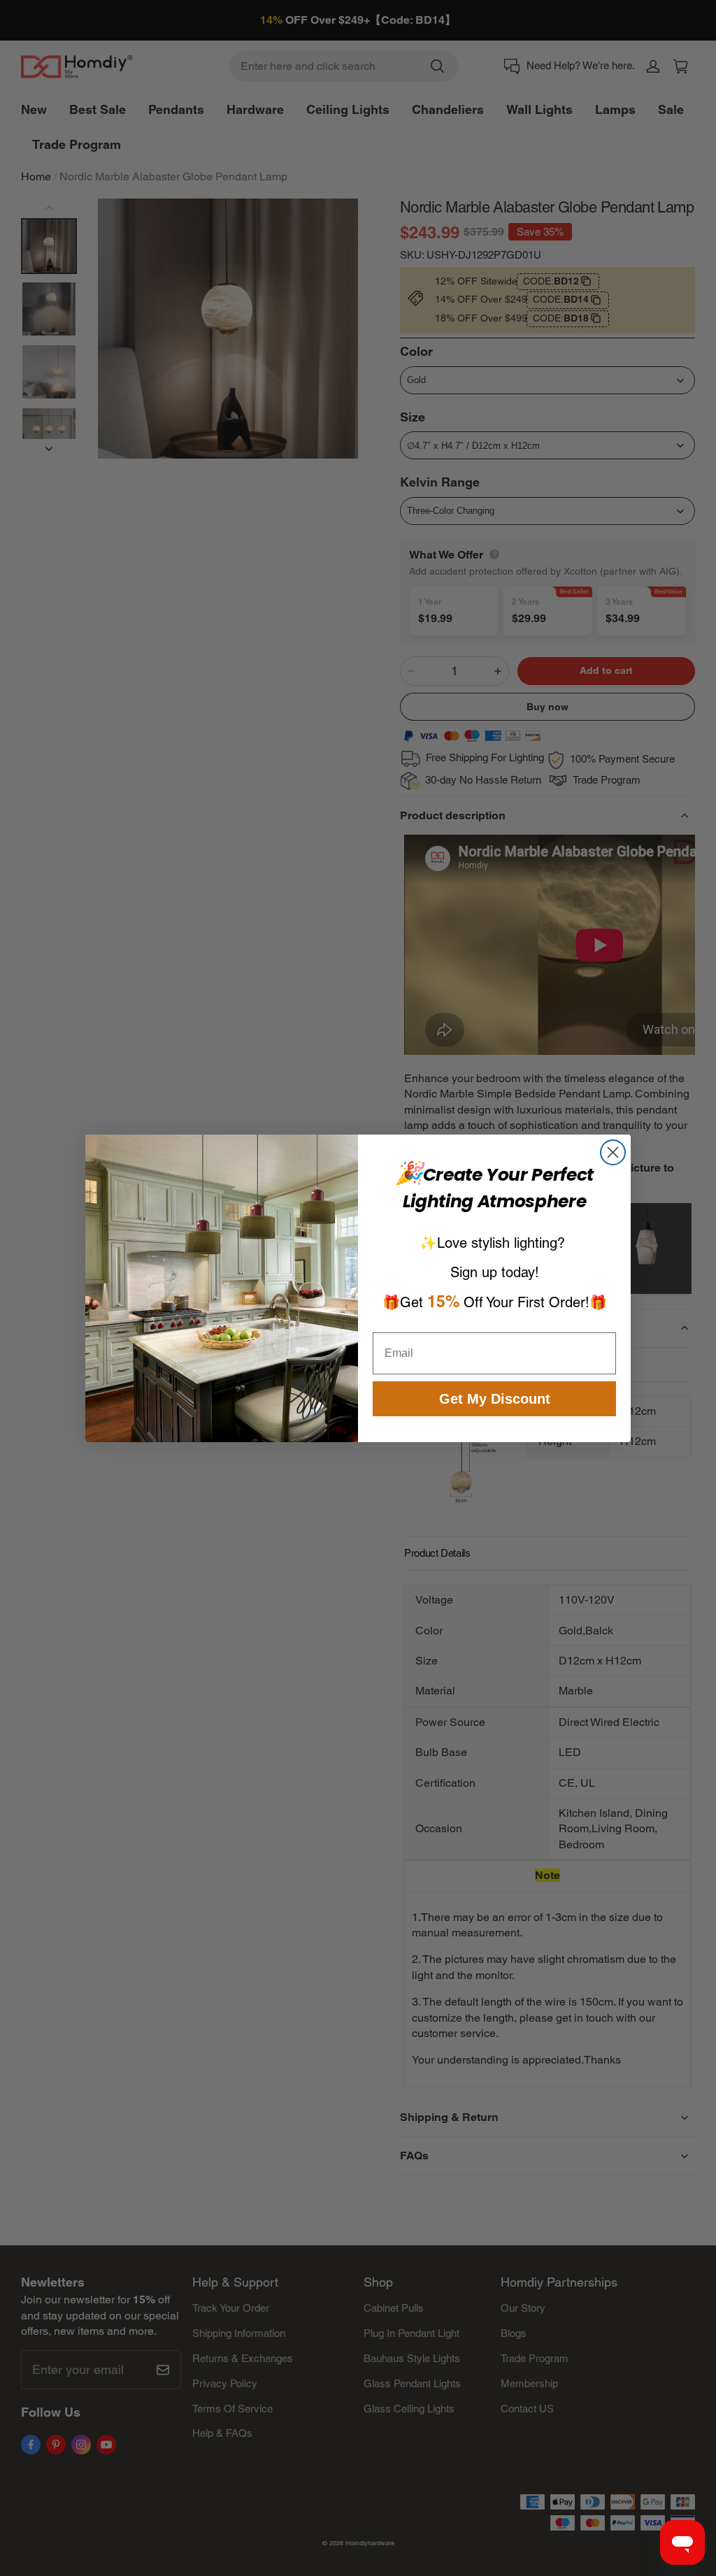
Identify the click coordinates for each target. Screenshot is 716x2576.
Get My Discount (495, 1399)
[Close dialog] (613, 1152)
